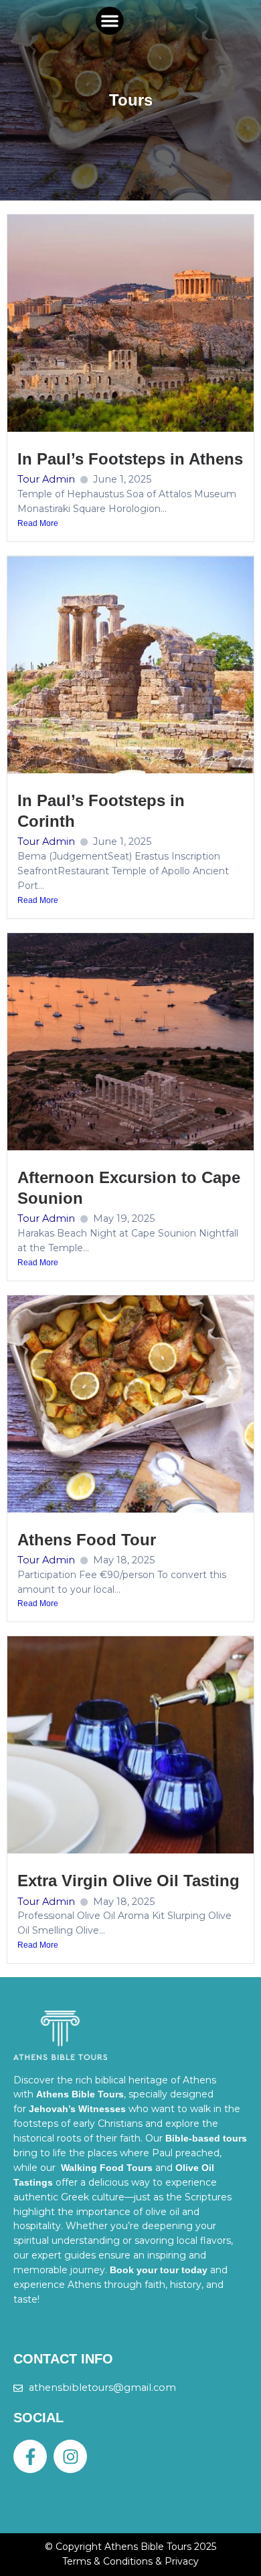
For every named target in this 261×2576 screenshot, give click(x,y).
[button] (110, 21)
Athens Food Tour (87, 1540)
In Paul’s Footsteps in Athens (130, 459)
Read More (38, 523)
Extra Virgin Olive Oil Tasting (128, 1881)
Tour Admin (46, 479)
